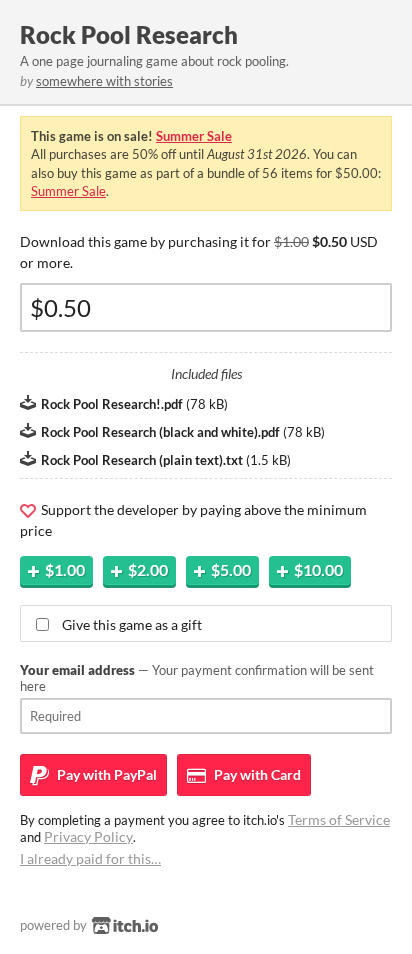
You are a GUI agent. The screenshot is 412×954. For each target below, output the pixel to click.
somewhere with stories (104, 81)
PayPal (105, 774)
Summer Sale (194, 136)
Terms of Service (339, 819)
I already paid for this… (90, 858)
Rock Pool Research (129, 34)
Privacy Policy (88, 836)
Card (256, 774)
